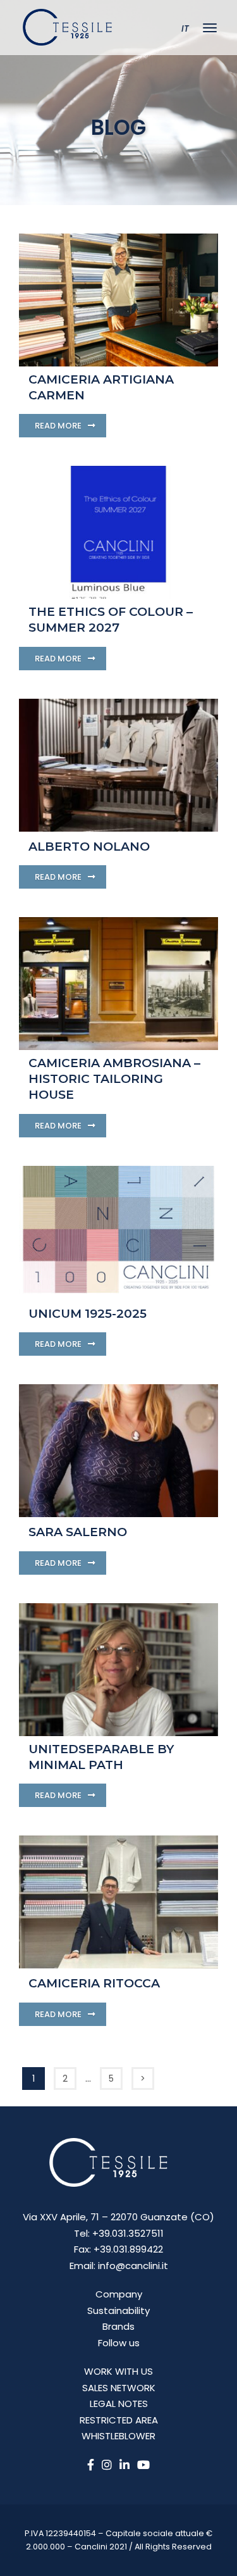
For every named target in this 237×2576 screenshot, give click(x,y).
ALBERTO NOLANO (89, 847)
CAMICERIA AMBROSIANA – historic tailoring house (114, 1079)
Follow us (119, 2343)
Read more (59, 426)
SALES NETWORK (119, 2388)
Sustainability (118, 2310)
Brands (118, 2326)
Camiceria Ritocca (94, 1983)
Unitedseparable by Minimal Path (101, 1757)
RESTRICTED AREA (119, 2420)
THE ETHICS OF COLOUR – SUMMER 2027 (111, 620)
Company (119, 2294)
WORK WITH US (118, 2371)
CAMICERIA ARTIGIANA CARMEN (101, 387)
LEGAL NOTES (119, 2404)
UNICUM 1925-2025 (88, 1314)
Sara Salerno (78, 1532)
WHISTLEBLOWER (118, 2436)
